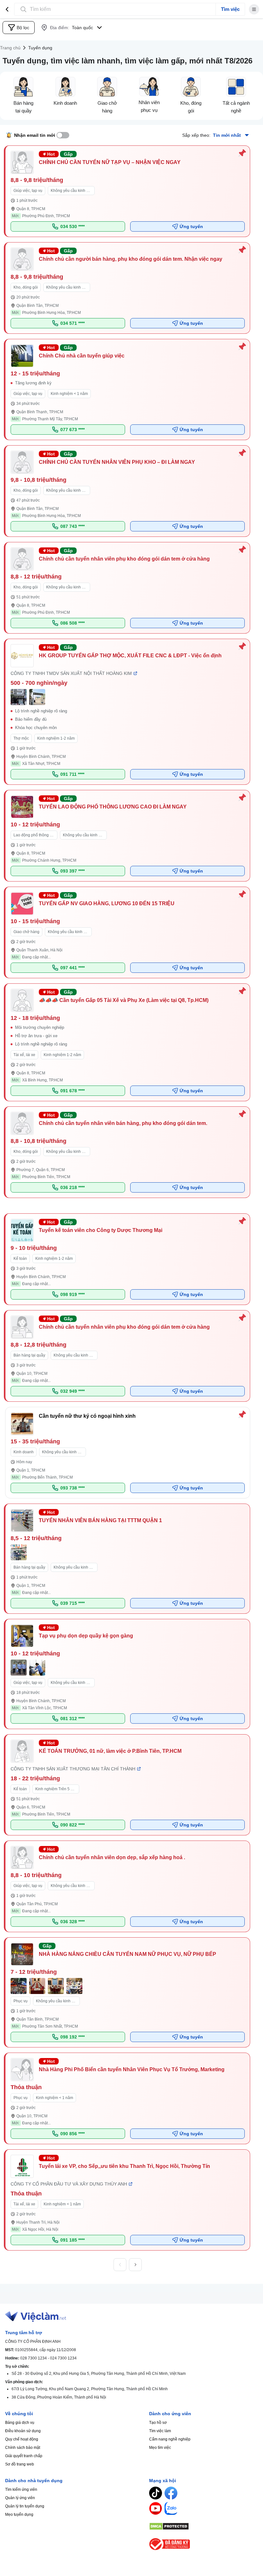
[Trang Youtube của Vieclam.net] (156, 2508)
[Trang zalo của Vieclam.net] (171, 2508)
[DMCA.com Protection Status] (204, 2526)
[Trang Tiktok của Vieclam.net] (156, 2493)
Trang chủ (10, 48)
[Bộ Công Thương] (204, 2544)
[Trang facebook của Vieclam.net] (171, 2493)
